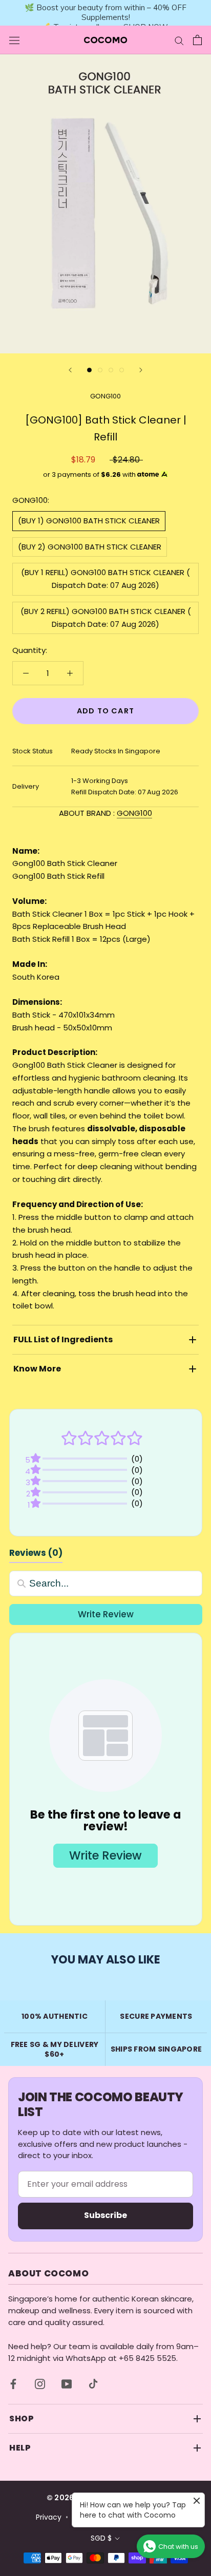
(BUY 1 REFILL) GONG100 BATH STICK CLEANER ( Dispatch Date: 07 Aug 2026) (105, 579)
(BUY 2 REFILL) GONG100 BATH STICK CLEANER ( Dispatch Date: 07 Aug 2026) (106, 618)
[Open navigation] (14, 40)
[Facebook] (13, 2384)
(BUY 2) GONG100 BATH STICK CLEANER (90, 547)
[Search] (179, 40)
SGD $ (101, 2538)
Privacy (49, 2517)
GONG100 (105, 396)
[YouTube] (67, 2384)
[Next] (141, 370)
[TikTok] (93, 2384)
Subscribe (105, 2215)
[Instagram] (40, 2384)
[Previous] (70, 370)
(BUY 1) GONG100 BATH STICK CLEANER (89, 521)
